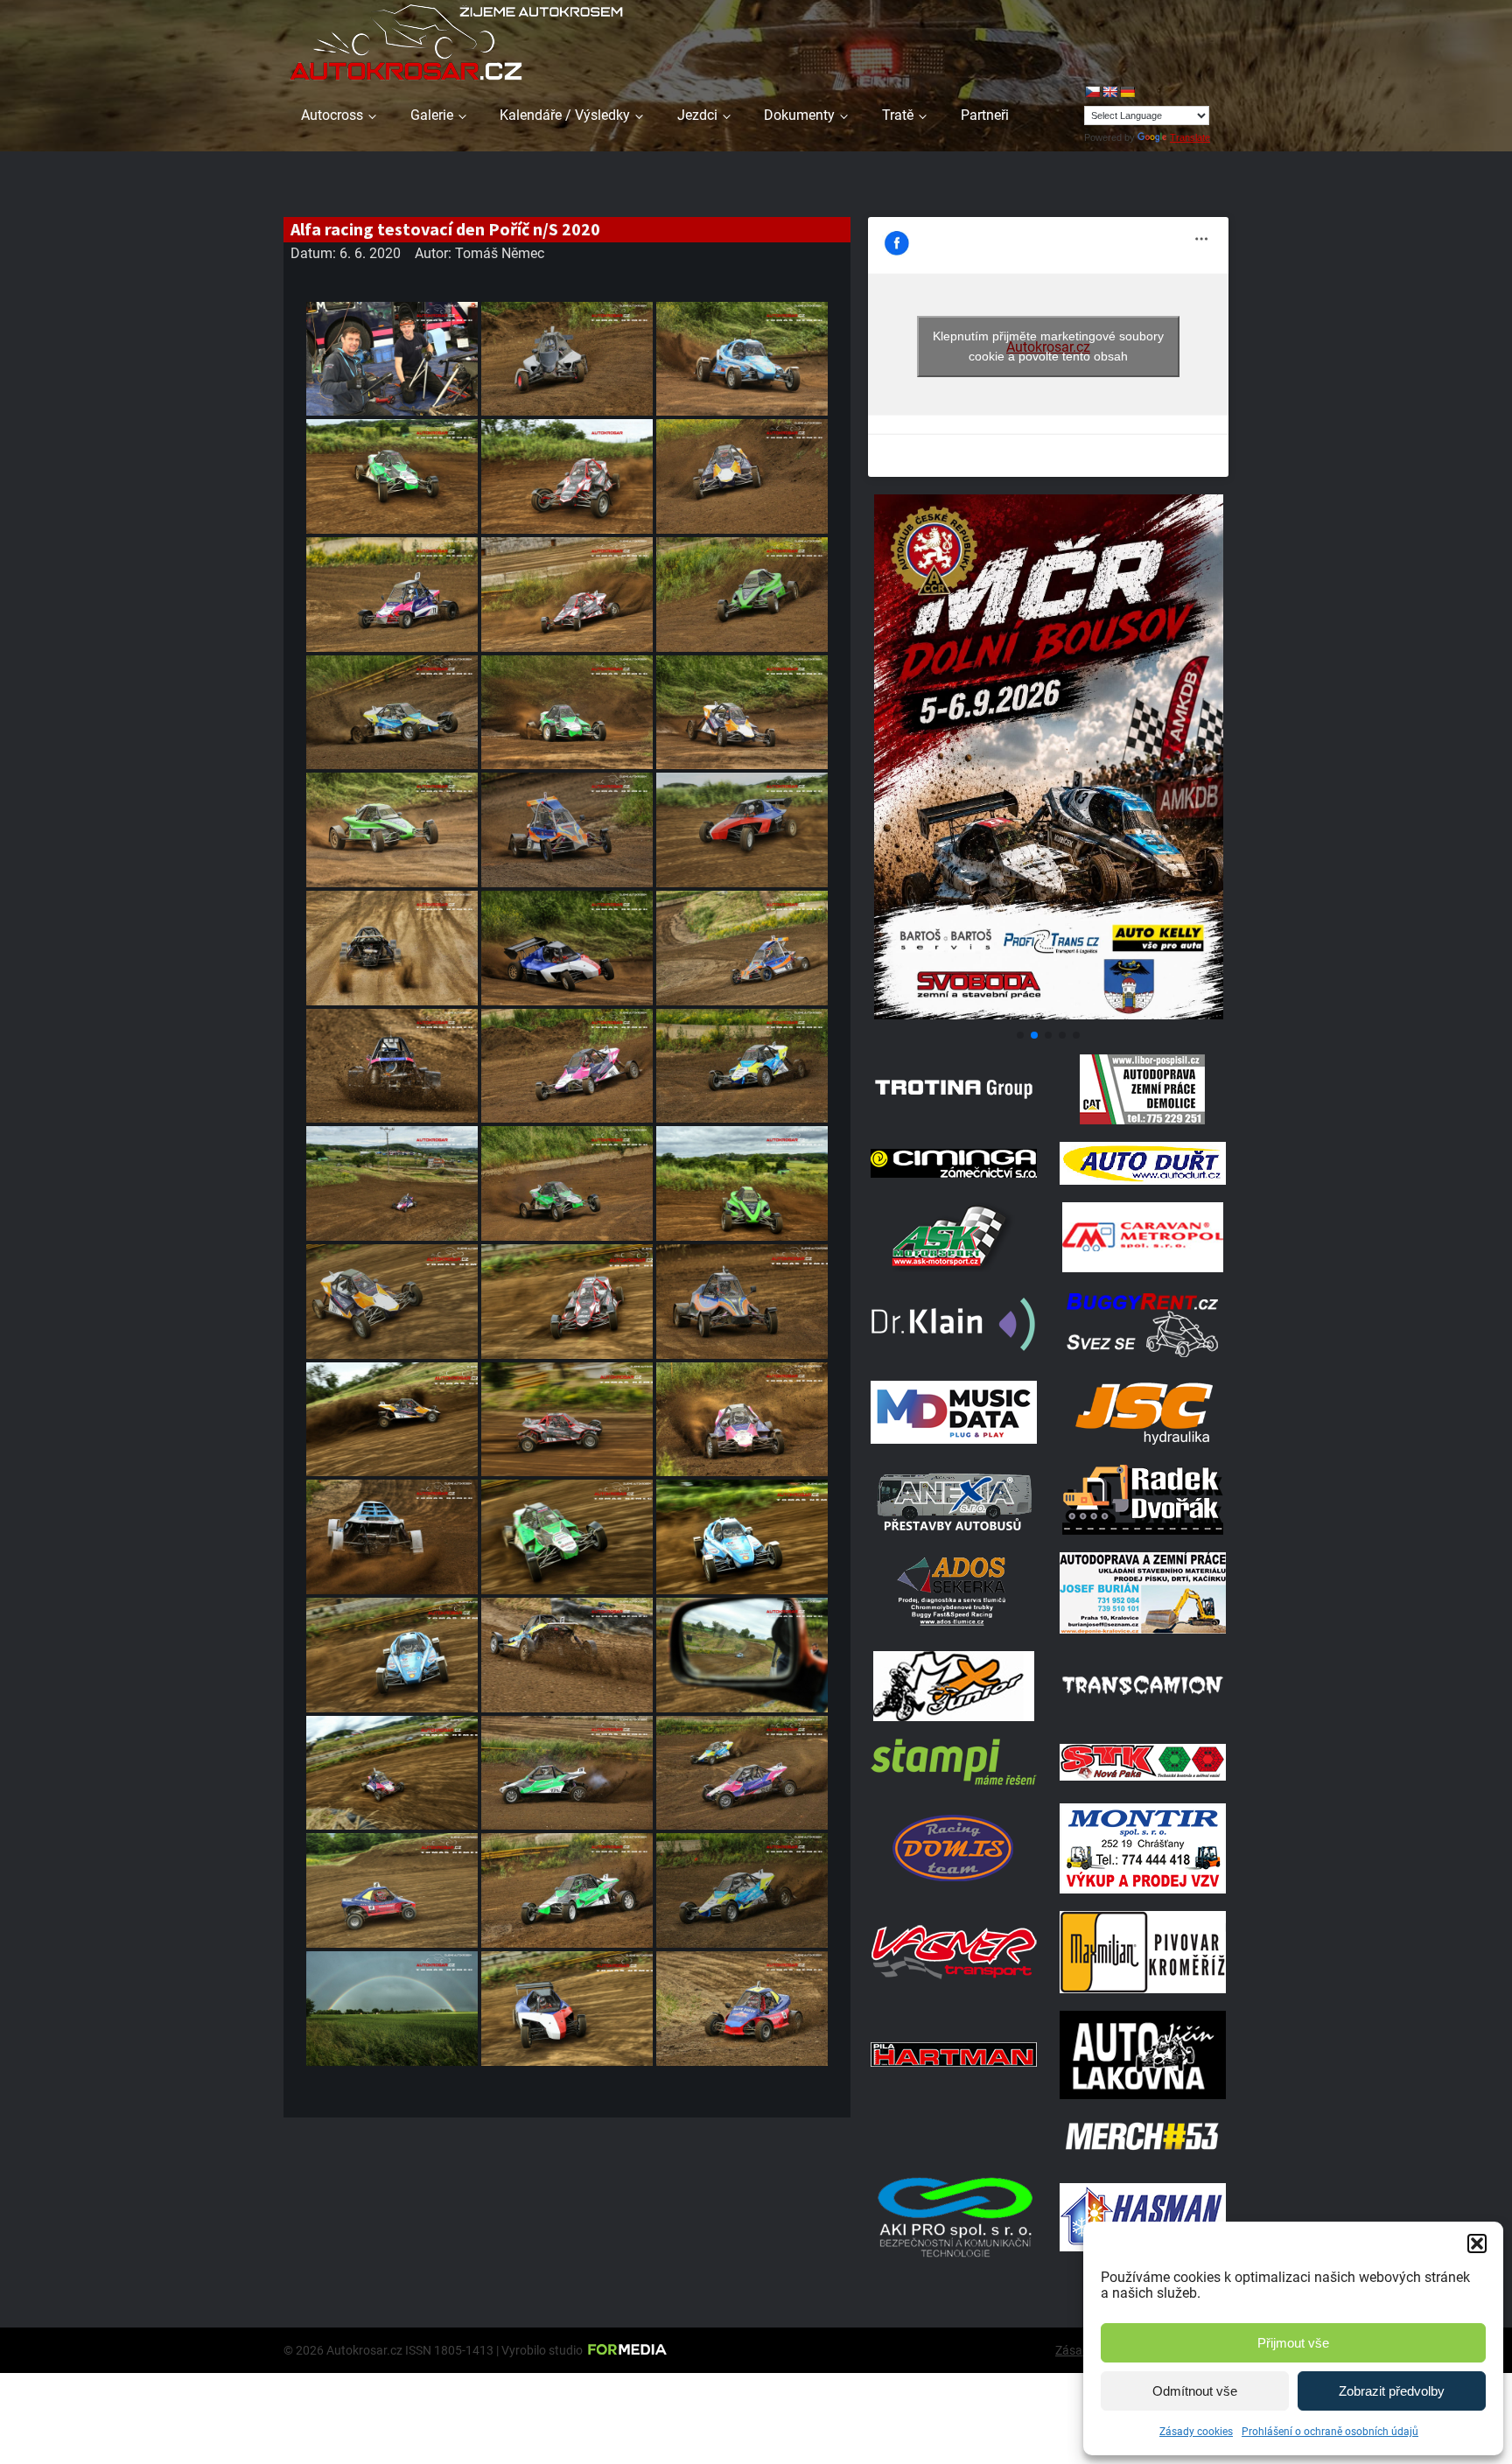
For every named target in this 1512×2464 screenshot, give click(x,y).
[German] (1127, 92)
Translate (1190, 137)
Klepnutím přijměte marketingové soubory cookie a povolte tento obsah (1048, 346)
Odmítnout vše (1195, 2391)
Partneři (985, 115)
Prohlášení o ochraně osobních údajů (1330, 2432)
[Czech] (1092, 92)
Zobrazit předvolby (1392, 2391)
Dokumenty (799, 115)
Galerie (432, 115)
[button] (1477, 2243)
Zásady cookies (1196, 2432)
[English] (1109, 92)
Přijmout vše (1293, 2343)
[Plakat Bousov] (1048, 1015)
